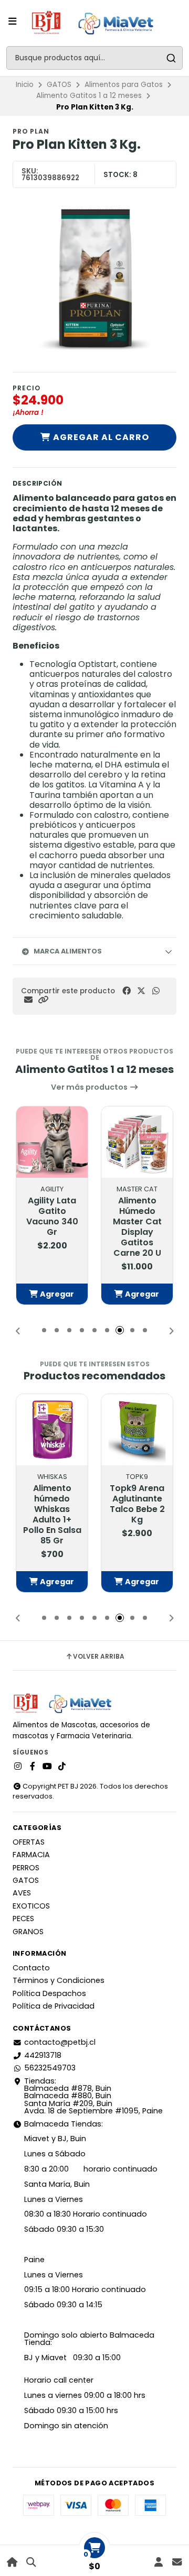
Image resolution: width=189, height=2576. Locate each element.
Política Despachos (49, 1993)
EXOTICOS (31, 1906)
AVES (22, 1893)
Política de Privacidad (54, 2006)
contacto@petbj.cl (60, 2042)
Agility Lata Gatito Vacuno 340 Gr (52, 1216)
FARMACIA (31, 1855)
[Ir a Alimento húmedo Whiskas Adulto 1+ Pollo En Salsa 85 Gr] (52, 1430)
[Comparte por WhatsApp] (156, 991)
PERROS (26, 1868)
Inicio (25, 85)
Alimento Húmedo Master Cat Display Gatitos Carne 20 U (137, 1227)
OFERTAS (29, 1842)
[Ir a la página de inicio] (12, 2562)
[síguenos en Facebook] (33, 1767)
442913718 (43, 2055)
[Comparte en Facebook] (127, 991)
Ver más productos (90, 1087)
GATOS (59, 85)
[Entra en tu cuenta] (158, 2562)
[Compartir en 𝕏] (141, 991)
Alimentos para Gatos (124, 85)
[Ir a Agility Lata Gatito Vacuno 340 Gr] (52, 1142)
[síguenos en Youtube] (47, 1767)
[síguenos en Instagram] (18, 1767)
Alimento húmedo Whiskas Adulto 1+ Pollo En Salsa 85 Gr (52, 1515)
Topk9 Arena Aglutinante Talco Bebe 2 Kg (137, 1504)
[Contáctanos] (177, 2562)
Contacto (31, 1968)
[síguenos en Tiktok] (62, 1767)
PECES (23, 1919)
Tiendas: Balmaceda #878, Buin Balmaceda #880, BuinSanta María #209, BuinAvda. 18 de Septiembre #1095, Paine (93, 2096)
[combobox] (94, 58)
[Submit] (171, 58)
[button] (43, 1000)
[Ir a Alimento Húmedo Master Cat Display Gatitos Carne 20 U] (137, 1142)
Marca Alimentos (68, 951)
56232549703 (50, 2068)
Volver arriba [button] (99, 1657)
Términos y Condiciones (59, 1980)
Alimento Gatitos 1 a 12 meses (89, 96)
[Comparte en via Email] (28, 1000)
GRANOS (28, 1932)
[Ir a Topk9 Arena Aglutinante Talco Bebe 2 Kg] (137, 1430)
